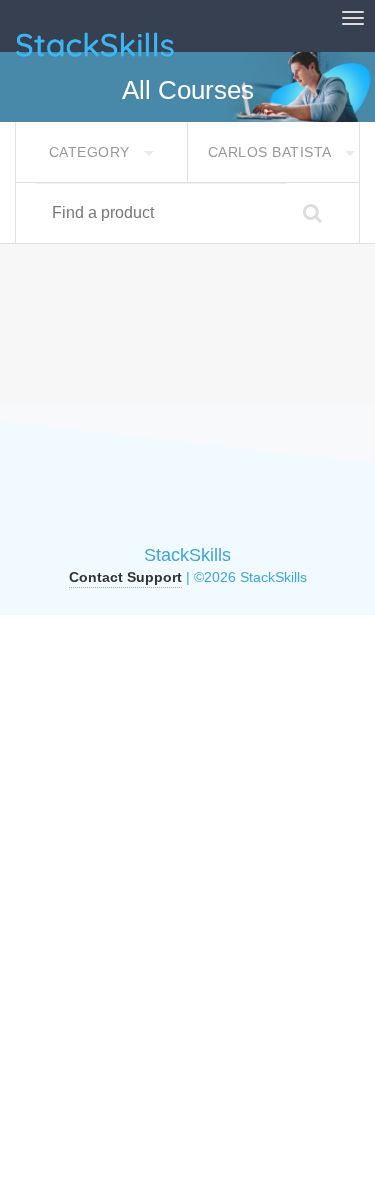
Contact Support (125, 577)
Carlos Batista (272, 152)
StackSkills (187, 555)
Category (92, 152)
